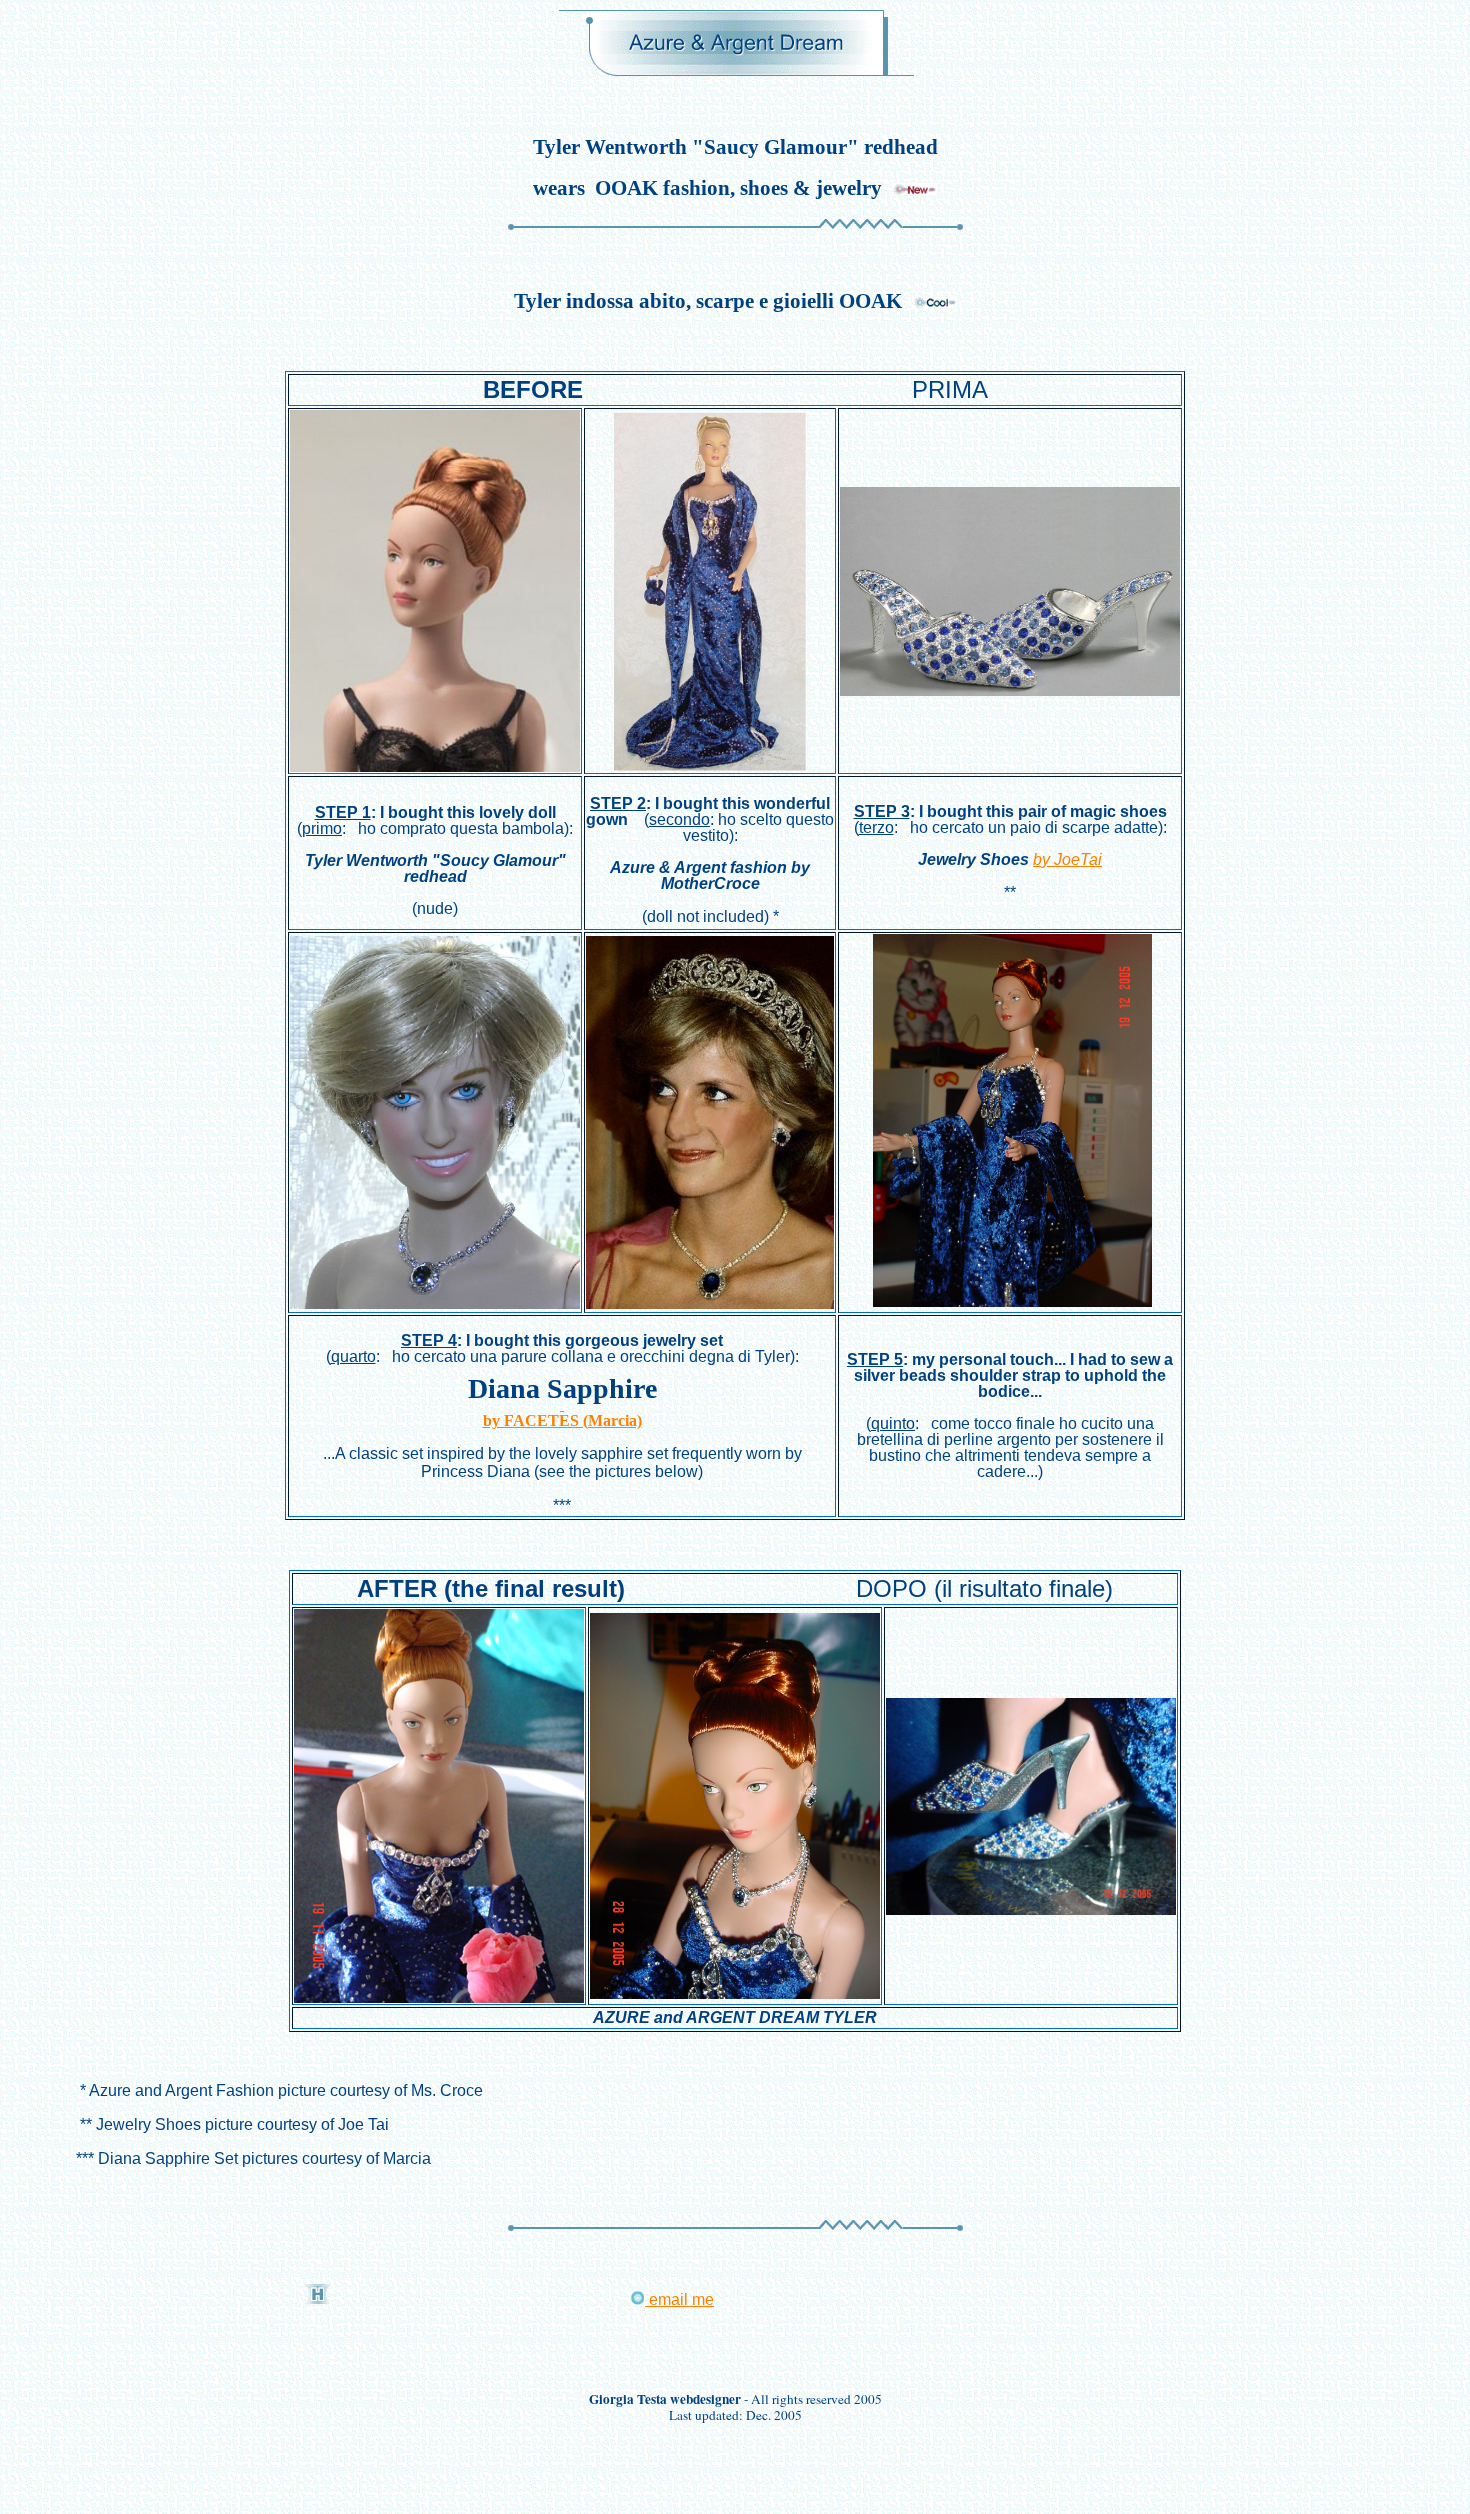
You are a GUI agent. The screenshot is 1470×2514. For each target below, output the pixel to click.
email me (679, 2299)
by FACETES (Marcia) (562, 1420)
